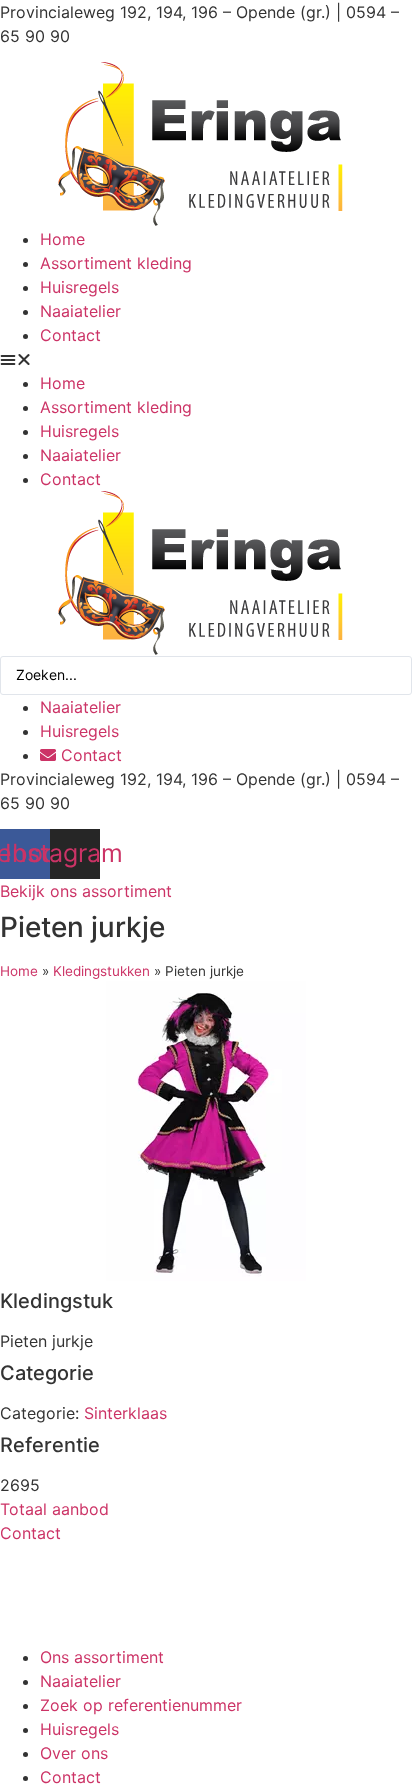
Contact (70, 335)
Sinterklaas (125, 1413)
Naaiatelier (80, 311)
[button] (206, 359)
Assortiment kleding (116, 263)
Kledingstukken (101, 971)
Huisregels (79, 287)
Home (62, 239)
